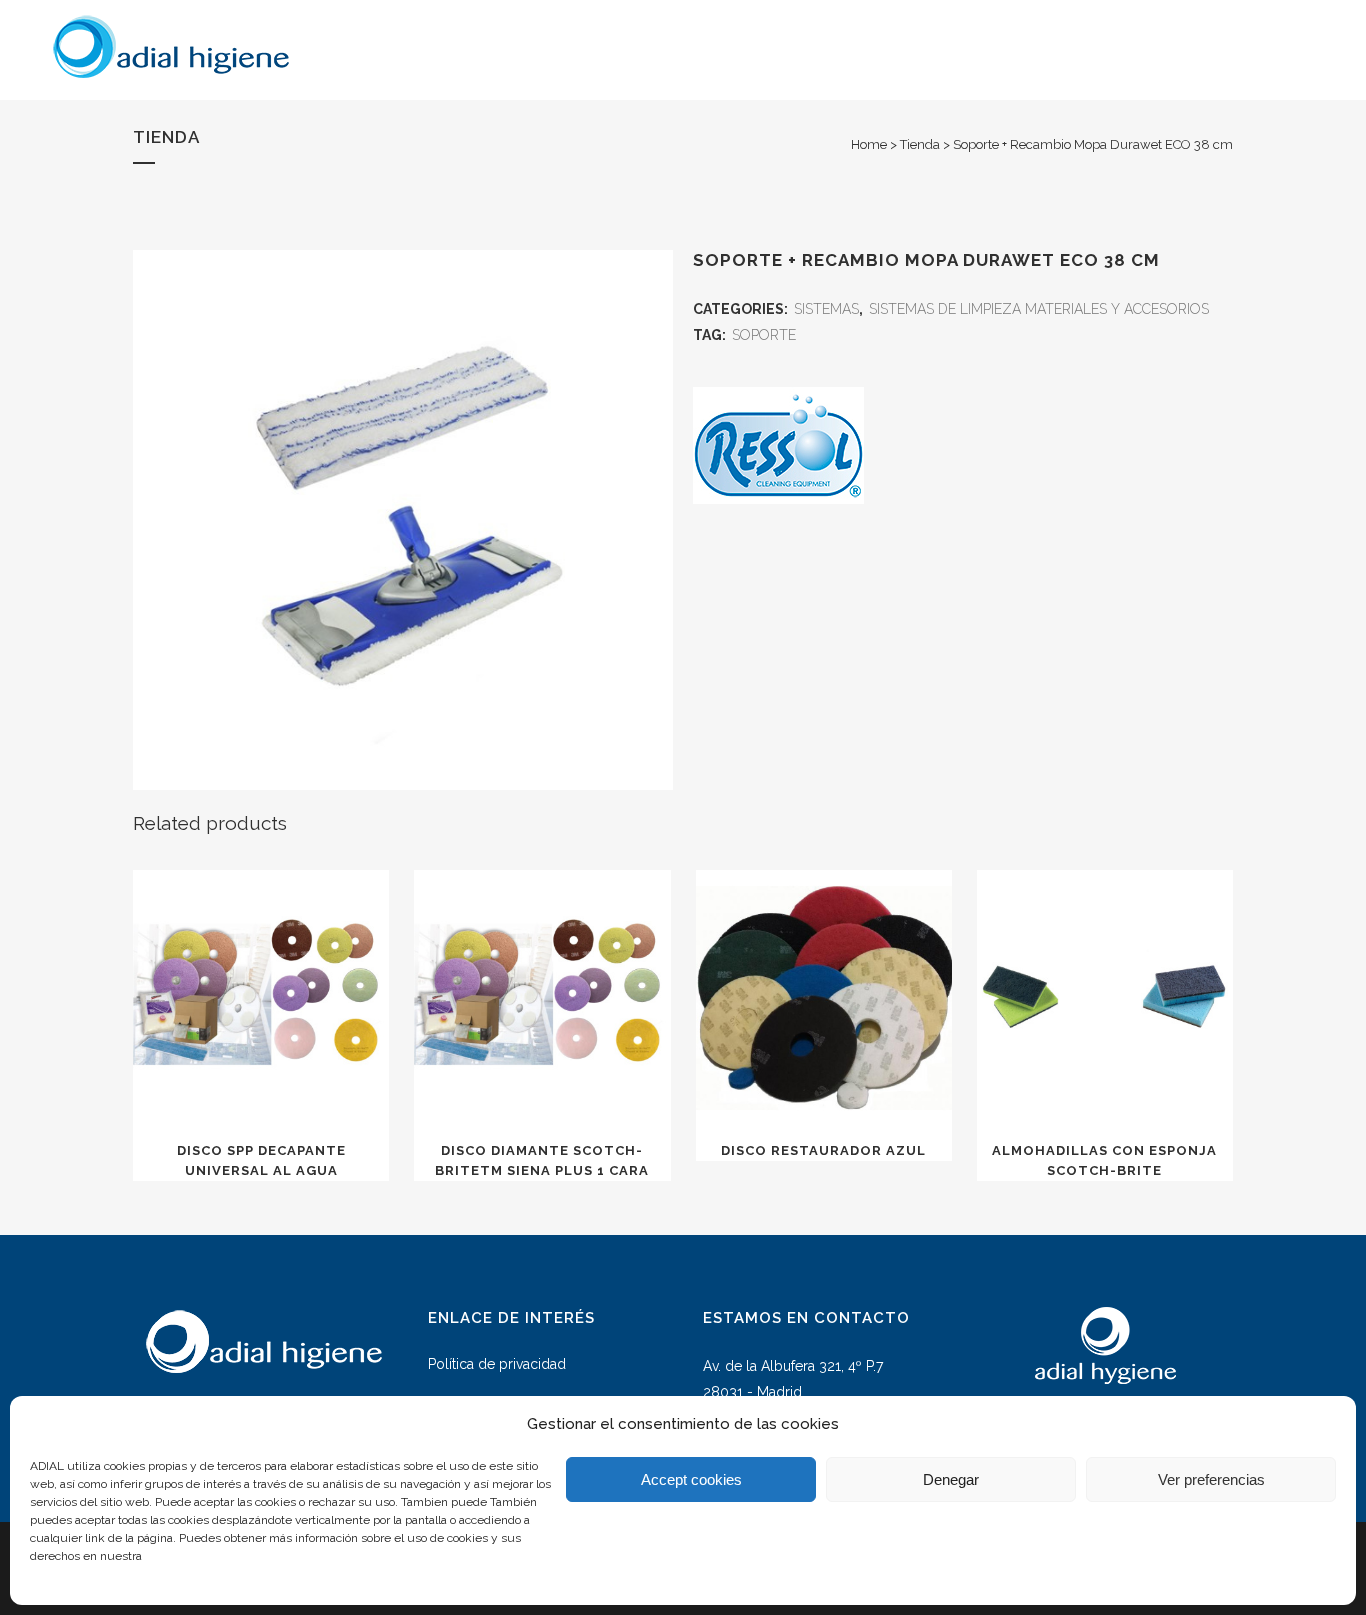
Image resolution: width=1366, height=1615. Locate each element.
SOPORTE (764, 335)
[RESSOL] (778, 449)
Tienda (920, 144)
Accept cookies (691, 1479)
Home (869, 144)
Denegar (951, 1479)
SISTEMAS (826, 309)
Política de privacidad (497, 1364)
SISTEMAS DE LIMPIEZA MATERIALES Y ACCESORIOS (1039, 309)
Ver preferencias (1211, 1479)
